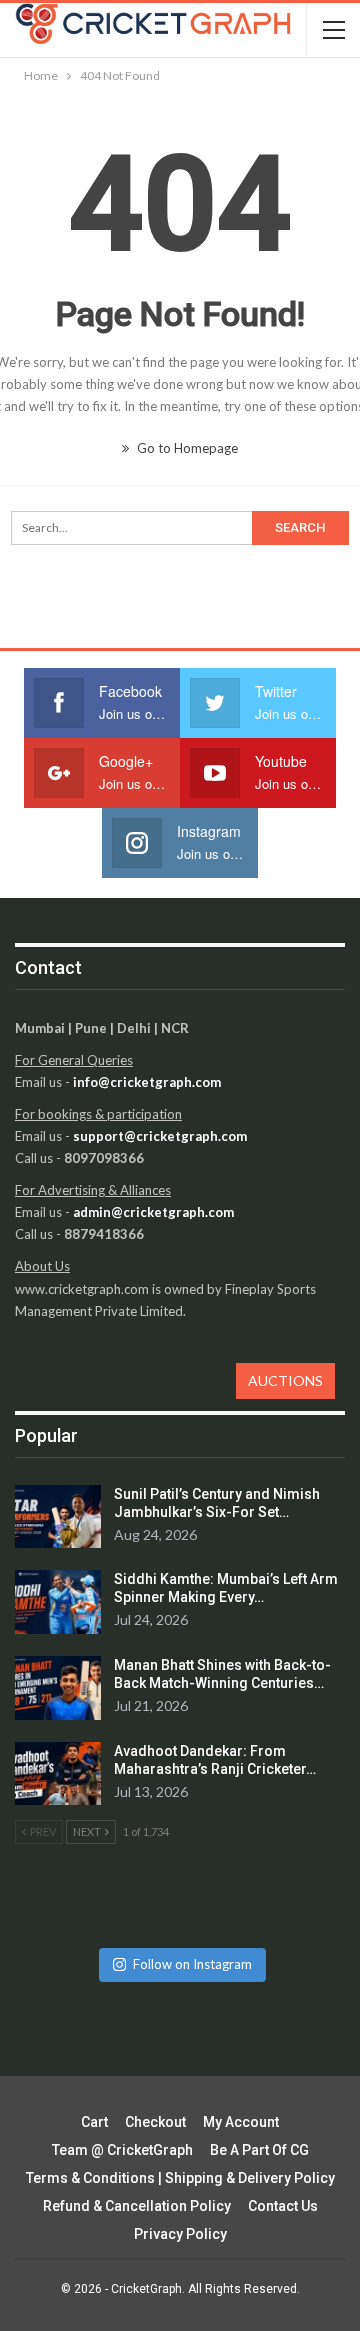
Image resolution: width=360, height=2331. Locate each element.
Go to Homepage (186, 448)
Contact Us (283, 2206)
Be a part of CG (259, 2150)
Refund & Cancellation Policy (137, 2206)
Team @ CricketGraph (122, 2150)
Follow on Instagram (192, 1964)
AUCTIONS (285, 1380)
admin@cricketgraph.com (153, 1212)
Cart (94, 2122)
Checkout (155, 2122)
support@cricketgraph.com (160, 1136)
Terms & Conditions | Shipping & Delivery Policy (180, 2178)
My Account (241, 2122)
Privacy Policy (180, 2234)
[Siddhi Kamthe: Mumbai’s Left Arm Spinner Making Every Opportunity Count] (58, 1602)
